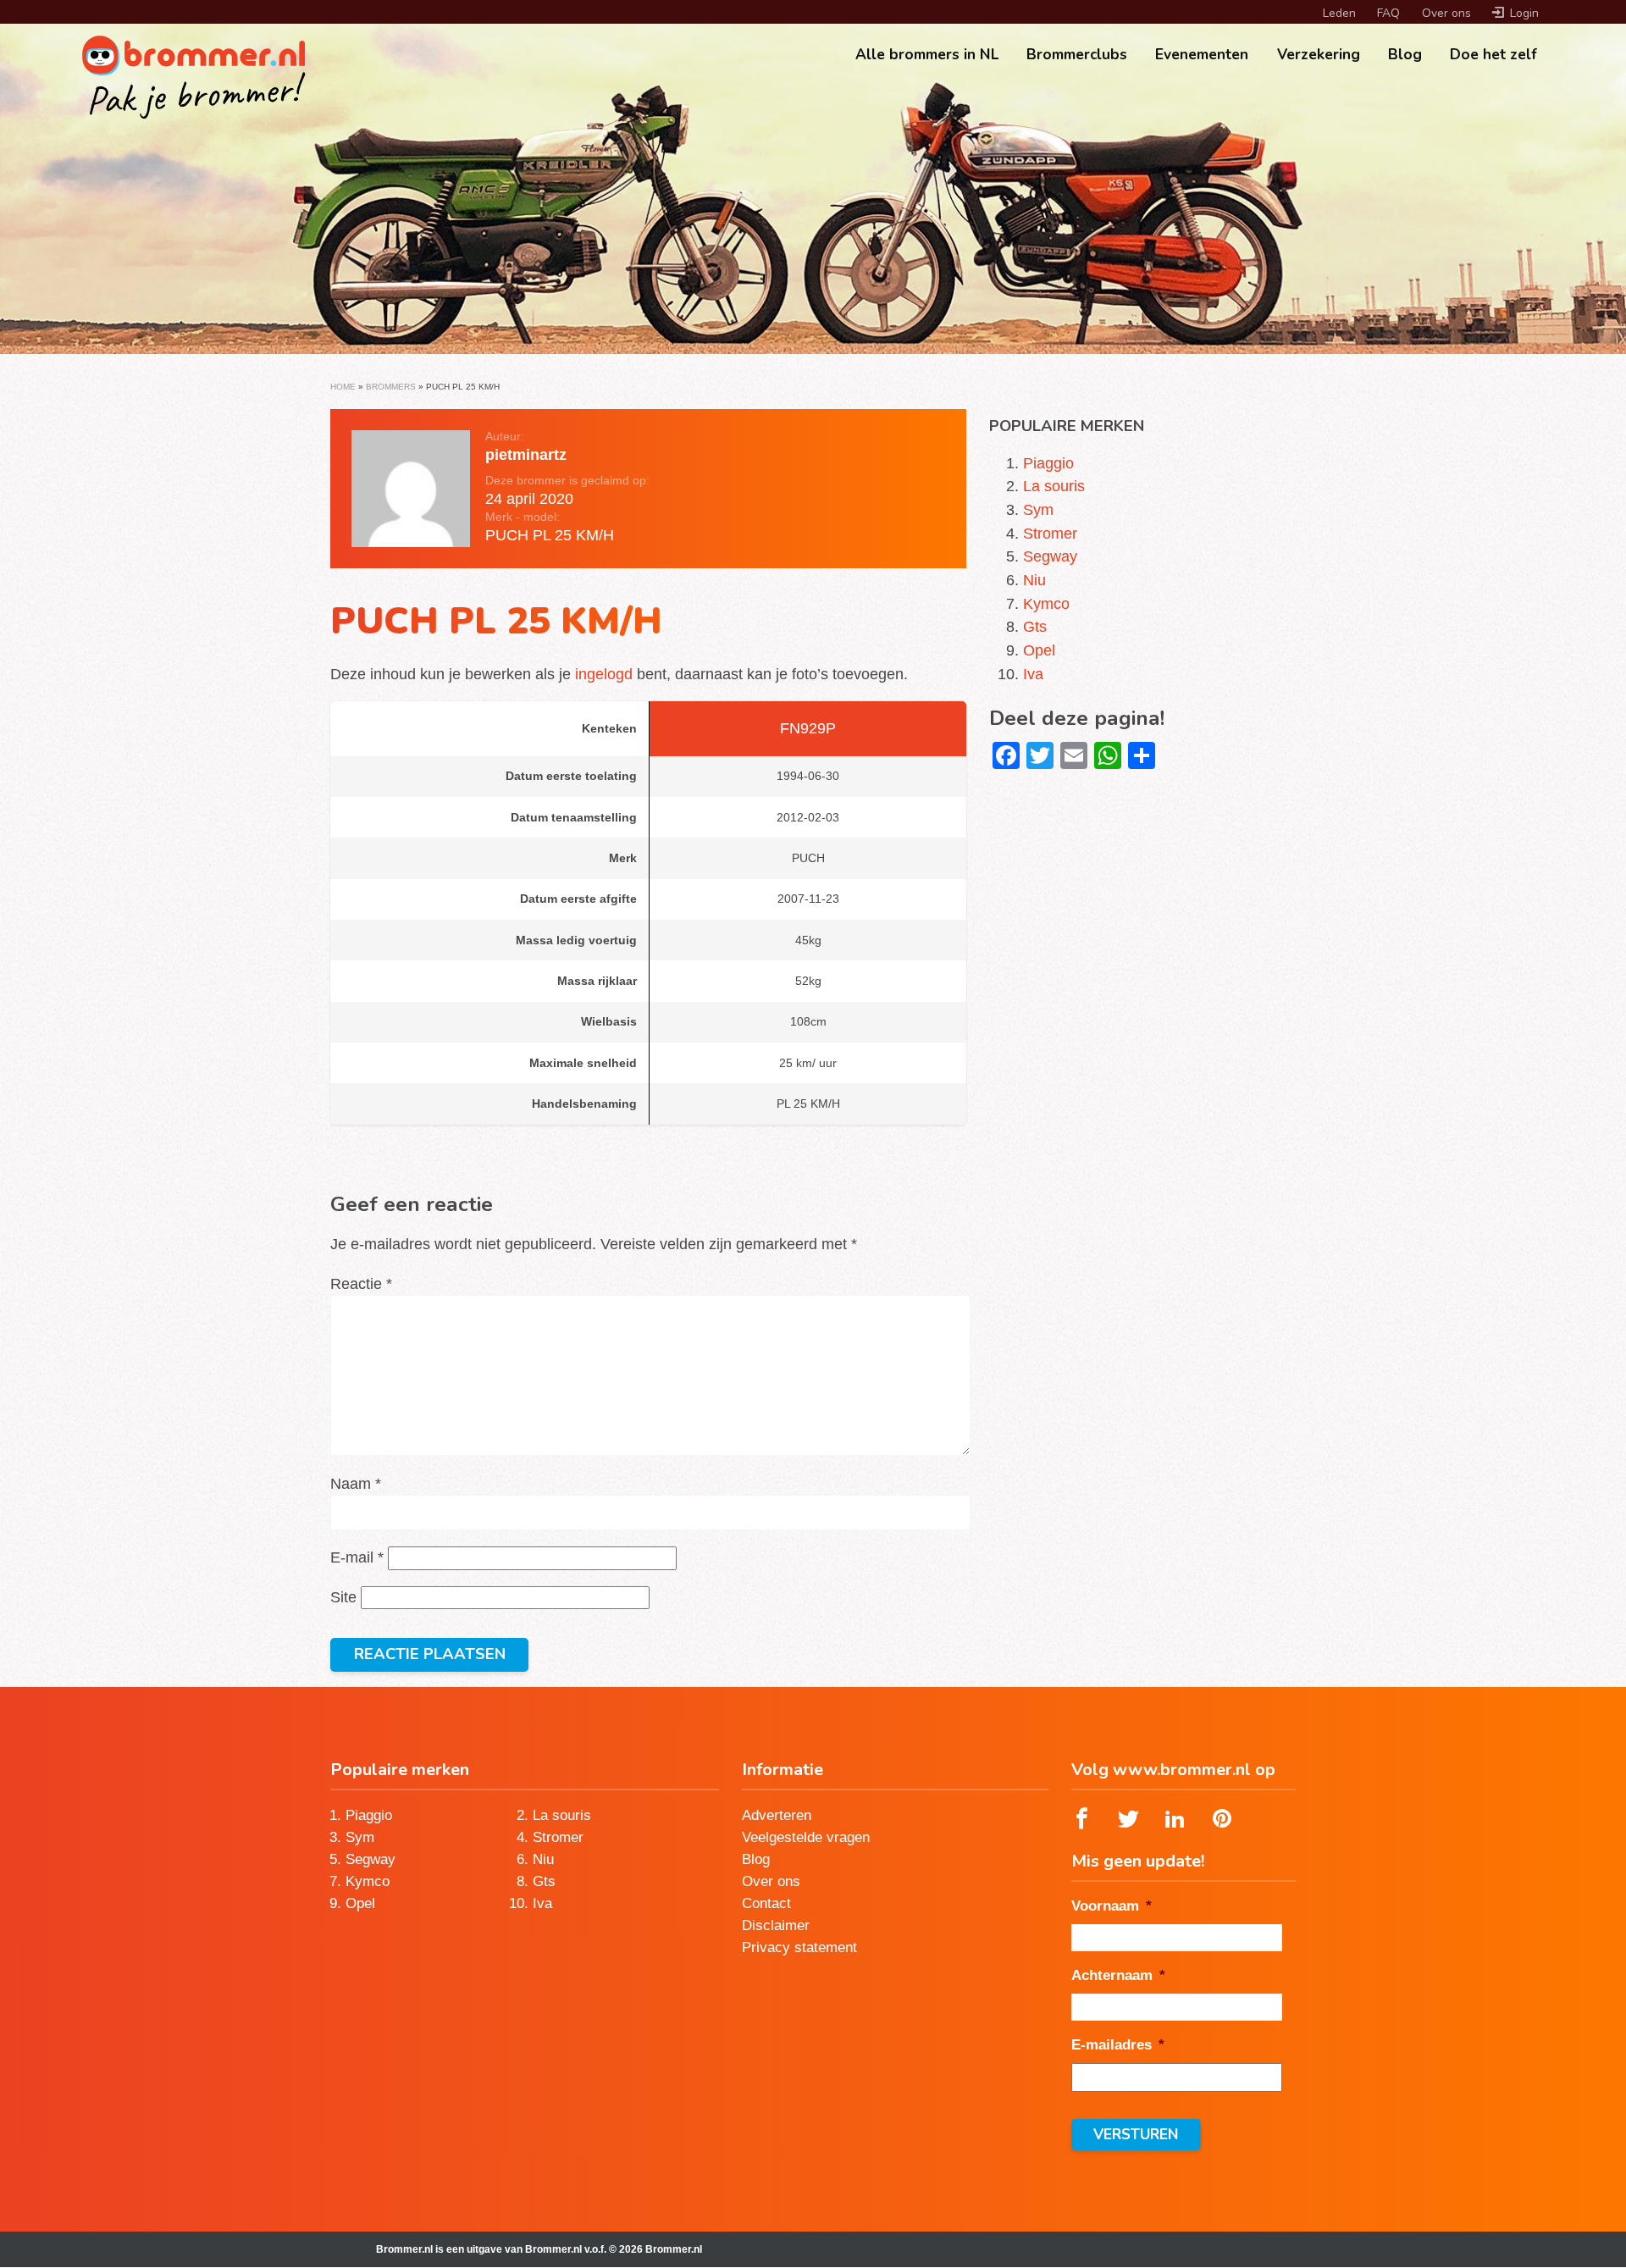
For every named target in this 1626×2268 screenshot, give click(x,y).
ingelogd (604, 674)
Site (343, 1597)
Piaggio (1048, 463)
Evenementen (1202, 54)
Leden (1339, 13)
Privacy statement (799, 1947)
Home (343, 387)
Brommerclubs (1077, 54)
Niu (1034, 580)
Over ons (1446, 13)
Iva (1033, 674)
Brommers (391, 387)
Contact (766, 1903)
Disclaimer (776, 1925)
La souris (1054, 486)
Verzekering (1319, 54)
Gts (1035, 626)
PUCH (507, 535)
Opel (1039, 650)
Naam (356, 1483)
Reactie (361, 1283)
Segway (1050, 556)
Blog (1405, 54)
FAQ (1388, 13)
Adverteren (777, 1815)
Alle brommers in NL (927, 54)
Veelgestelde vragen (806, 1837)
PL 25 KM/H (573, 535)
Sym (1038, 509)
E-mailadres (1118, 2044)
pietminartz (526, 454)
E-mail (357, 1557)
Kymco (1046, 603)
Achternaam (1118, 1975)
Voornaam (1112, 1906)
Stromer (1050, 533)
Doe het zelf (1493, 54)
